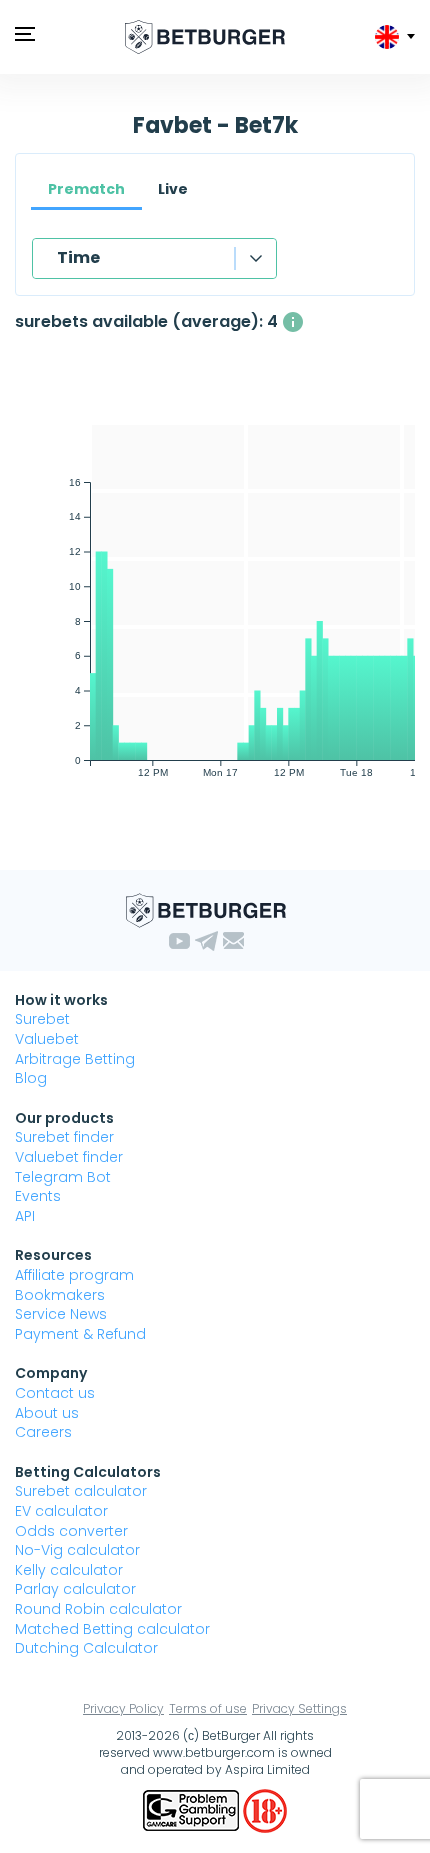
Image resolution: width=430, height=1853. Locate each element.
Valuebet (47, 1039)
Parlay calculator (75, 1589)
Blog (31, 1078)
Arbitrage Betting (75, 1059)
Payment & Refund (80, 1334)
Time (78, 257)
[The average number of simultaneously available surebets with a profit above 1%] (293, 322)
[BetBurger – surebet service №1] (205, 37)
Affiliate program (74, 1275)
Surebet (42, 1019)
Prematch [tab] (86, 189)
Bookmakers (60, 1295)
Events (38, 1196)
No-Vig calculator (77, 1550)
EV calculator (61, 1511)
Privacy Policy (123, 1708)
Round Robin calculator (98, 1609)
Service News (61, 1314)
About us (47, 1413)
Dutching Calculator (86, 1648)
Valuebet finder (69, 1157)
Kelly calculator (69, 1570)
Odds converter (71, 1531)
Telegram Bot (63, 1177)
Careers (43, 1432)
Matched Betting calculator (112, 1629)
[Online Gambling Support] (193, 1810)
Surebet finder (64, 1137)
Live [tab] (173, 189)
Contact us (55, 1393)
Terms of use (208, 1708)
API (25, 1216)
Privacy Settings (299, 1708)
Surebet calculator (81, 1491)
